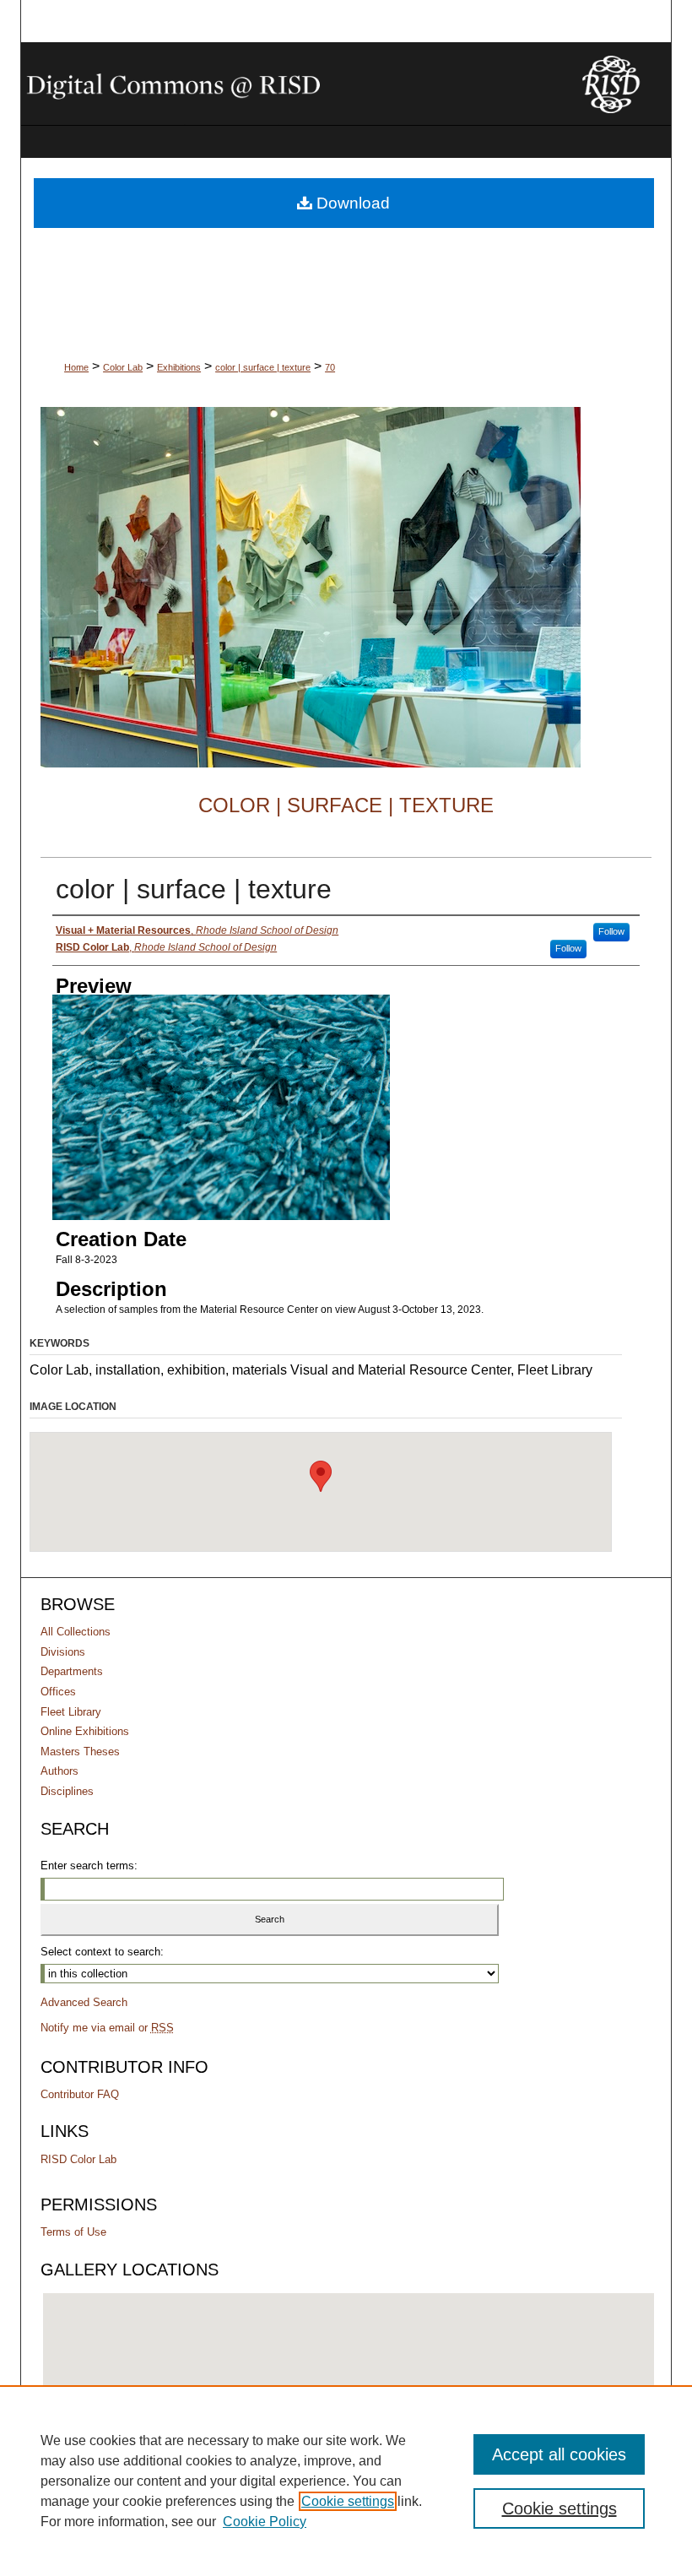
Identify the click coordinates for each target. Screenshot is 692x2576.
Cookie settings (348, 2501)
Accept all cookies (559, 2454)
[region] (346, 2481)
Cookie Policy (265, 2522)
